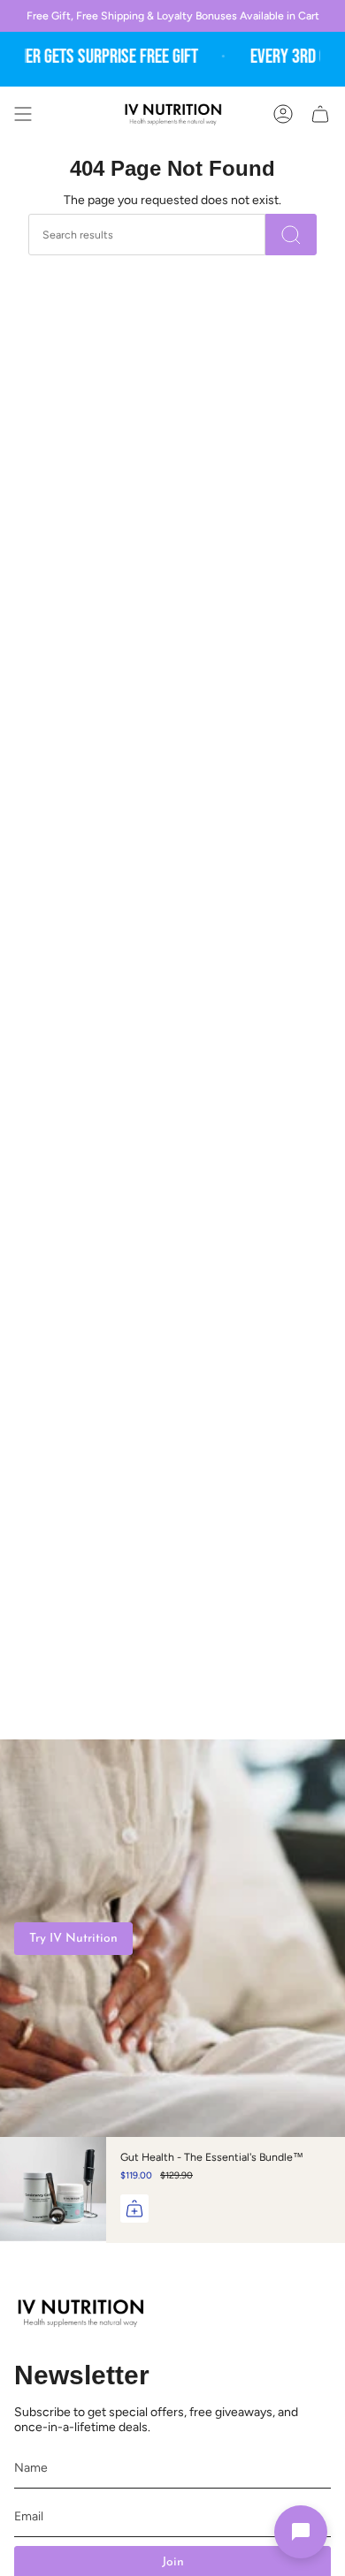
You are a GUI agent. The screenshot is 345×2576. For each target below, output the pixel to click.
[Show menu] (23, 114)
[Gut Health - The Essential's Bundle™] (53, 2190)
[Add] (134, 2209)
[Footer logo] (80, 2313)
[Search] (291, 235)
